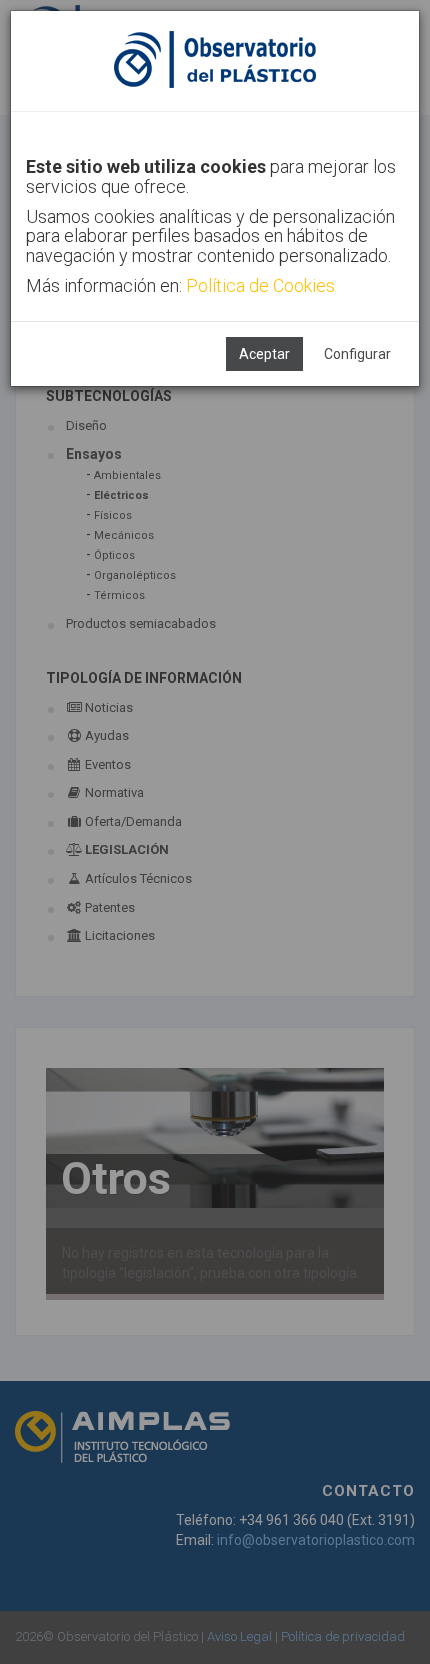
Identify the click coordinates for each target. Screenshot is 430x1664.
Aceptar (264, 354)
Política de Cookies (260, 285)
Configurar (357, 354)
